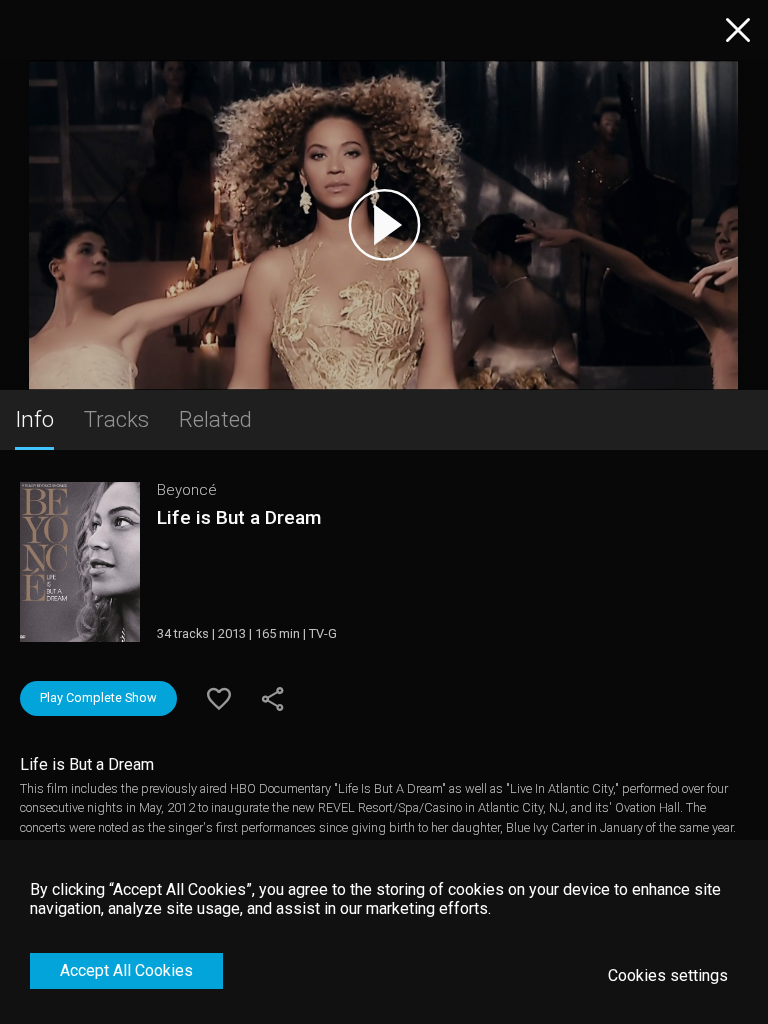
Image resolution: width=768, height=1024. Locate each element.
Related (215, 419)
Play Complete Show (98, 697)
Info (34, 419)
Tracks (116, 419)
